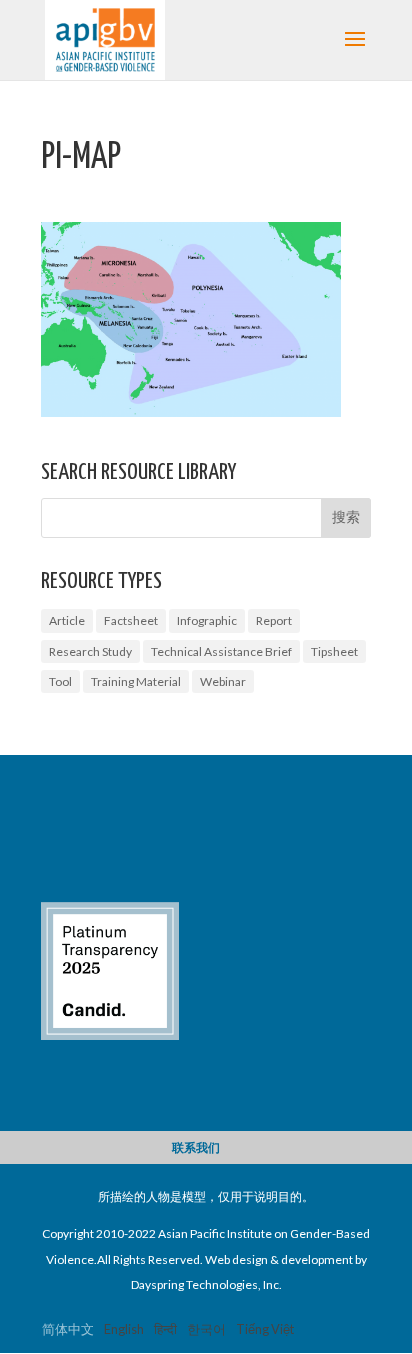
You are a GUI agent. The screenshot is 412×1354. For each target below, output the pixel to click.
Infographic (207, 620)
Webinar (223, 681)
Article (67, 620)
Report (274, 620)
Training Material (136, 681)
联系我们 (196, 1147)
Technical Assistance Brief (221, 651)
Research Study (90, 651)
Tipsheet (334, 651)
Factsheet (131, 620)
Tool (60, 681)
